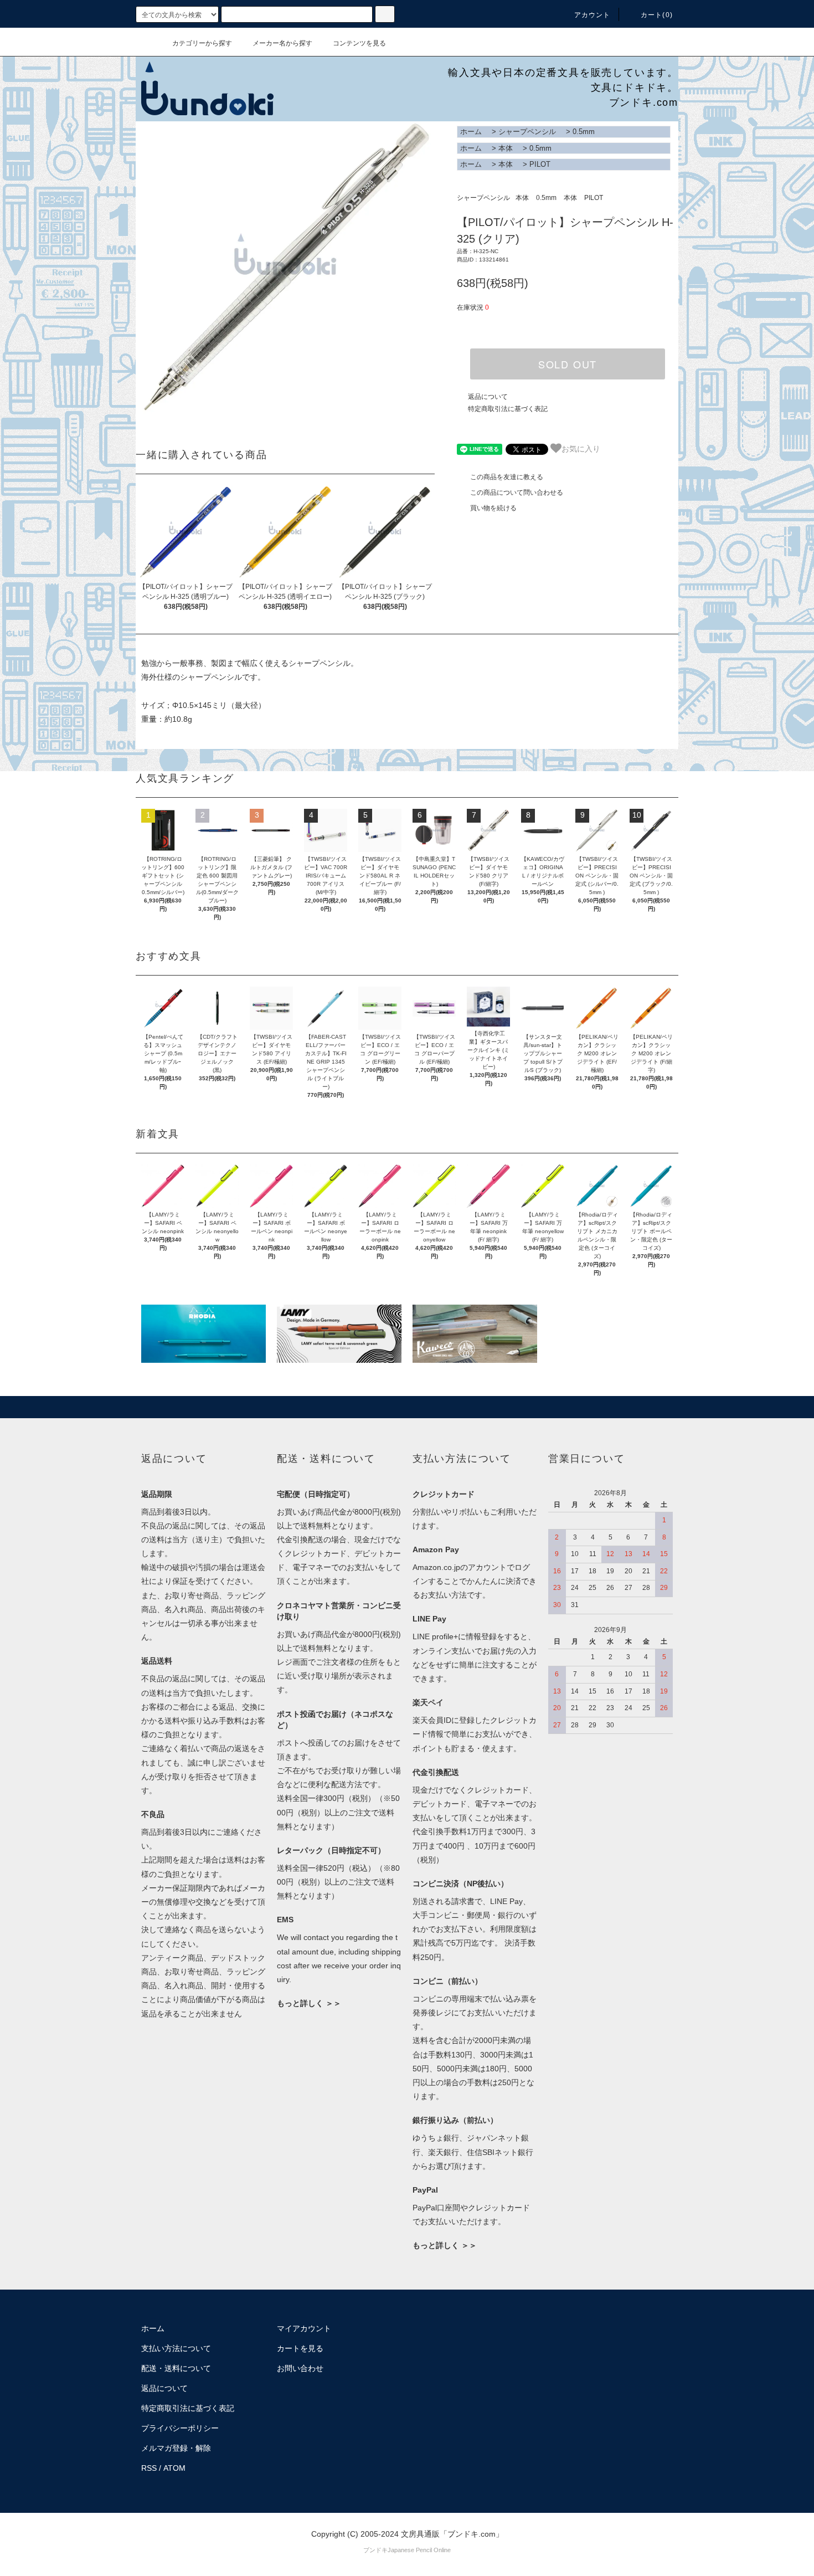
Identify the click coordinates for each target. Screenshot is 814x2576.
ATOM (174, 2468)
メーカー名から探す (282, 43)
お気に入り (581, 448)
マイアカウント (304, 2328)
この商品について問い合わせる (517, 492)
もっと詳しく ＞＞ (309, 2003)
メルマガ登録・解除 (176, 2448)
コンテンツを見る (359, 43)
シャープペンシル (527, 132)
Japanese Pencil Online (419, 2550)
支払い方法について (176, 2348)
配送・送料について (176, 2368)
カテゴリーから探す (202, 43)
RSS (149, 2468)
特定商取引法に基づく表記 (508, 409)
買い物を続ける (493, 508)
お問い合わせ (300, 2368)
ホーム (471, 132)
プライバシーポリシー (180, 2428)
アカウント (593, 15)
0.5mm (584, 132)
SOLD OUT (568, 364)
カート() (657, 15)
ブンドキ (375, 2550)
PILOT (540, 164)
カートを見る (300, 2348)
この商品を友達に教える (507, 477)
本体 (506, 148)
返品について (488, 397)
